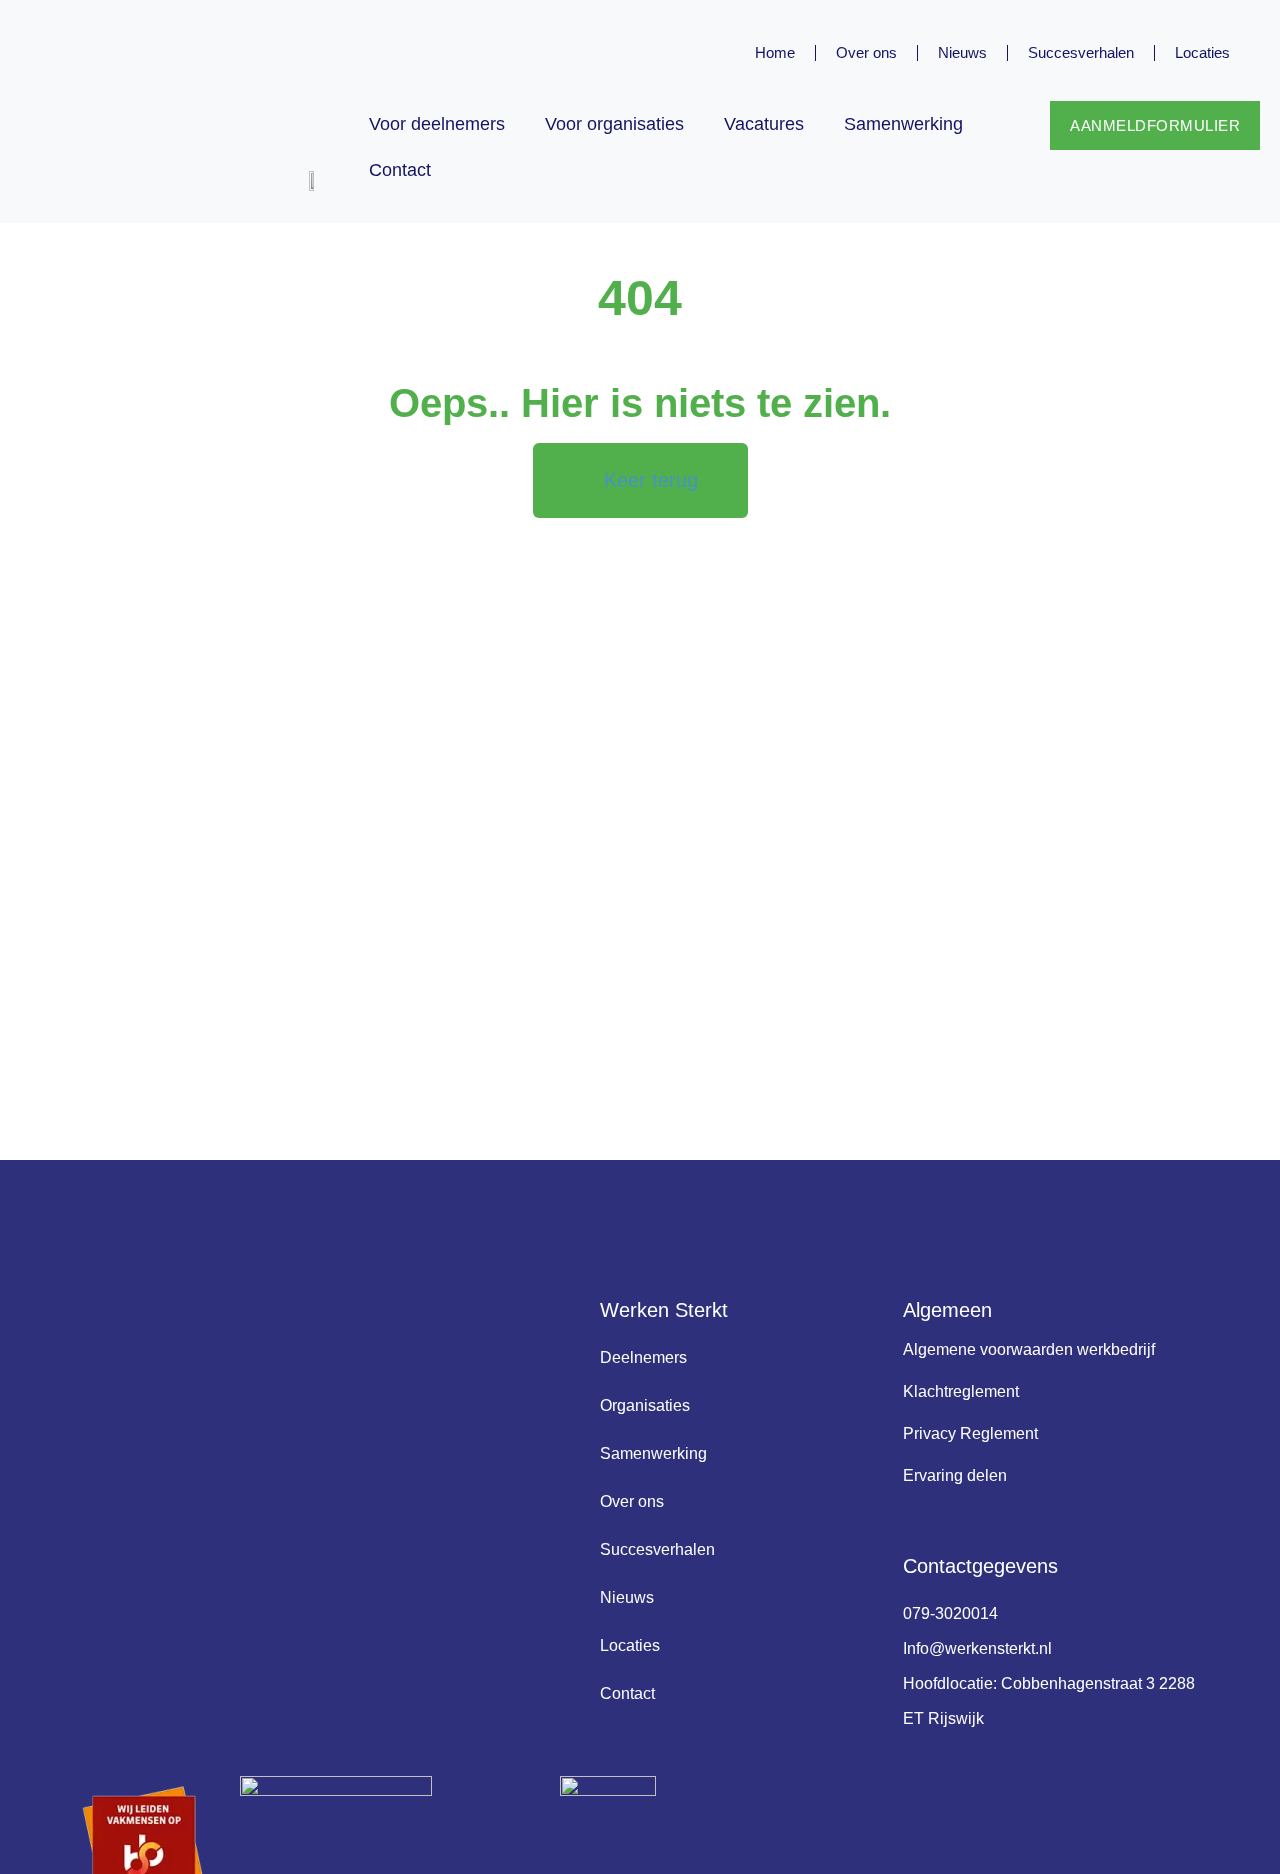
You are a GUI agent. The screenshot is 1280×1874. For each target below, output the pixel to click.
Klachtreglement (961, 1391)
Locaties (1202, 52)
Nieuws (962, 52)
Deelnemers (643, 1357)
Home (775, 52)
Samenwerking (903, 124)
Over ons (866, 52)
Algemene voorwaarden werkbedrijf (1029, 1349)
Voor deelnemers (437, 124)
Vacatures (764, 124)
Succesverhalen (1081, 52)
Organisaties (645, 1405)
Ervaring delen (955, 1475)
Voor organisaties (614, 124)
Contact (400, 170)
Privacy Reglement (970, 1433)
